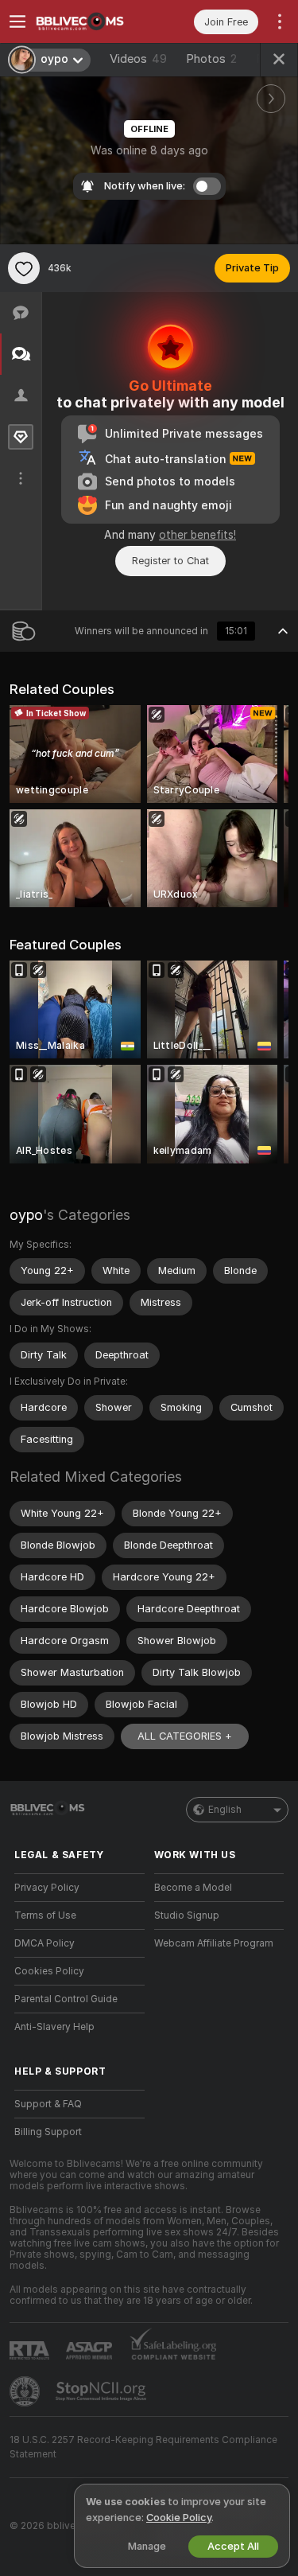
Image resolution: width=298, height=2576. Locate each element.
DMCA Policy (45, 1943)
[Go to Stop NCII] (103, 2391)
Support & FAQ (48, 2104)
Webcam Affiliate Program (214, 1943)
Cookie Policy (179, 2518)
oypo (26, 1215)
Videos (138, 59)
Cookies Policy (49, 1971)
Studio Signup (187, 1915)
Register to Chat (170, 561)
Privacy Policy (47, 1888)
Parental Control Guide (66, 1999)
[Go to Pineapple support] (26, 2391)
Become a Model (193, 1888)
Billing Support (48, 2132)
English (225, 1810)
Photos (211, 59)
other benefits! (197, 535)
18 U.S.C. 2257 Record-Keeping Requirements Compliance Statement (143, 2447)
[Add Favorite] (24, 268)
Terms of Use (45, 1915)
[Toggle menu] (17, 21)
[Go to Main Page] (92, 21)
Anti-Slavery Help (54, 2027)
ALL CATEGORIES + (185, 1736)
